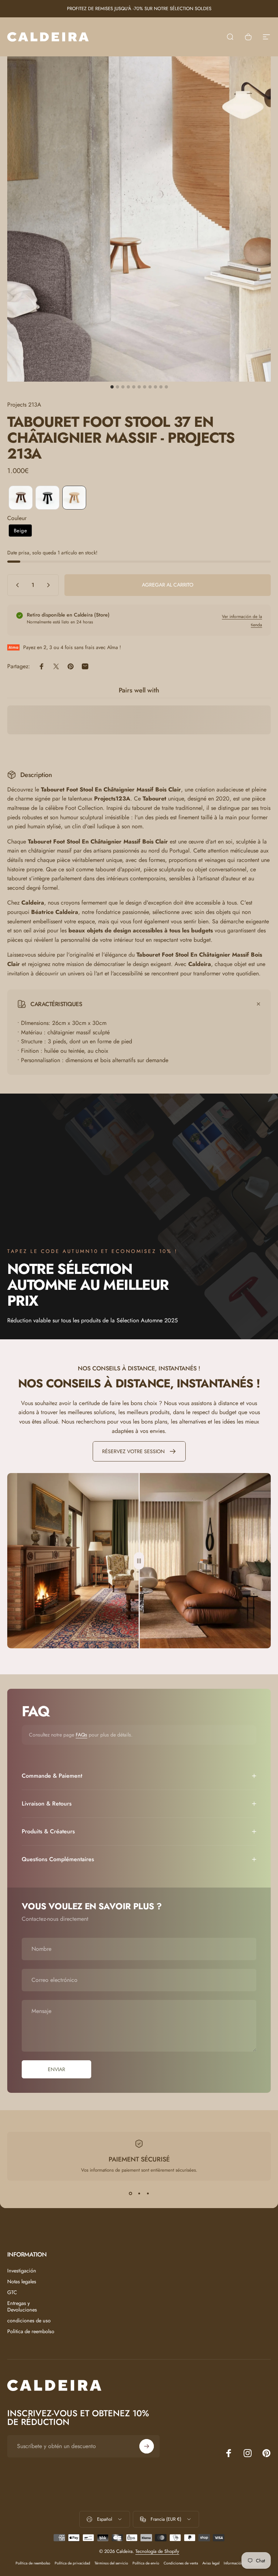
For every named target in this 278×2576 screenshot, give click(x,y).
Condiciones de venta (181, 2563)
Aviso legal (211, 2563)
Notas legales (22, 2281)
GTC (12, 2292)
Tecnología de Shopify (157, 2551)
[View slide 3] (148, 2194)
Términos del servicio (111, 2563)
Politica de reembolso (31, 2331)
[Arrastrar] (139, 1561)
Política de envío (146, 2563)
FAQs (81, 1735)
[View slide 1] (130, 2194)
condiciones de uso (29, 2320)
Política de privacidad (72, 2563)
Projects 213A (24, 405)
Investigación (22, 2271)
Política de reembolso (33, 2563)
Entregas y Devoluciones (22, 2306)
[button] (21, 498)
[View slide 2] (139, 2194)
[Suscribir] (147, 2446)
